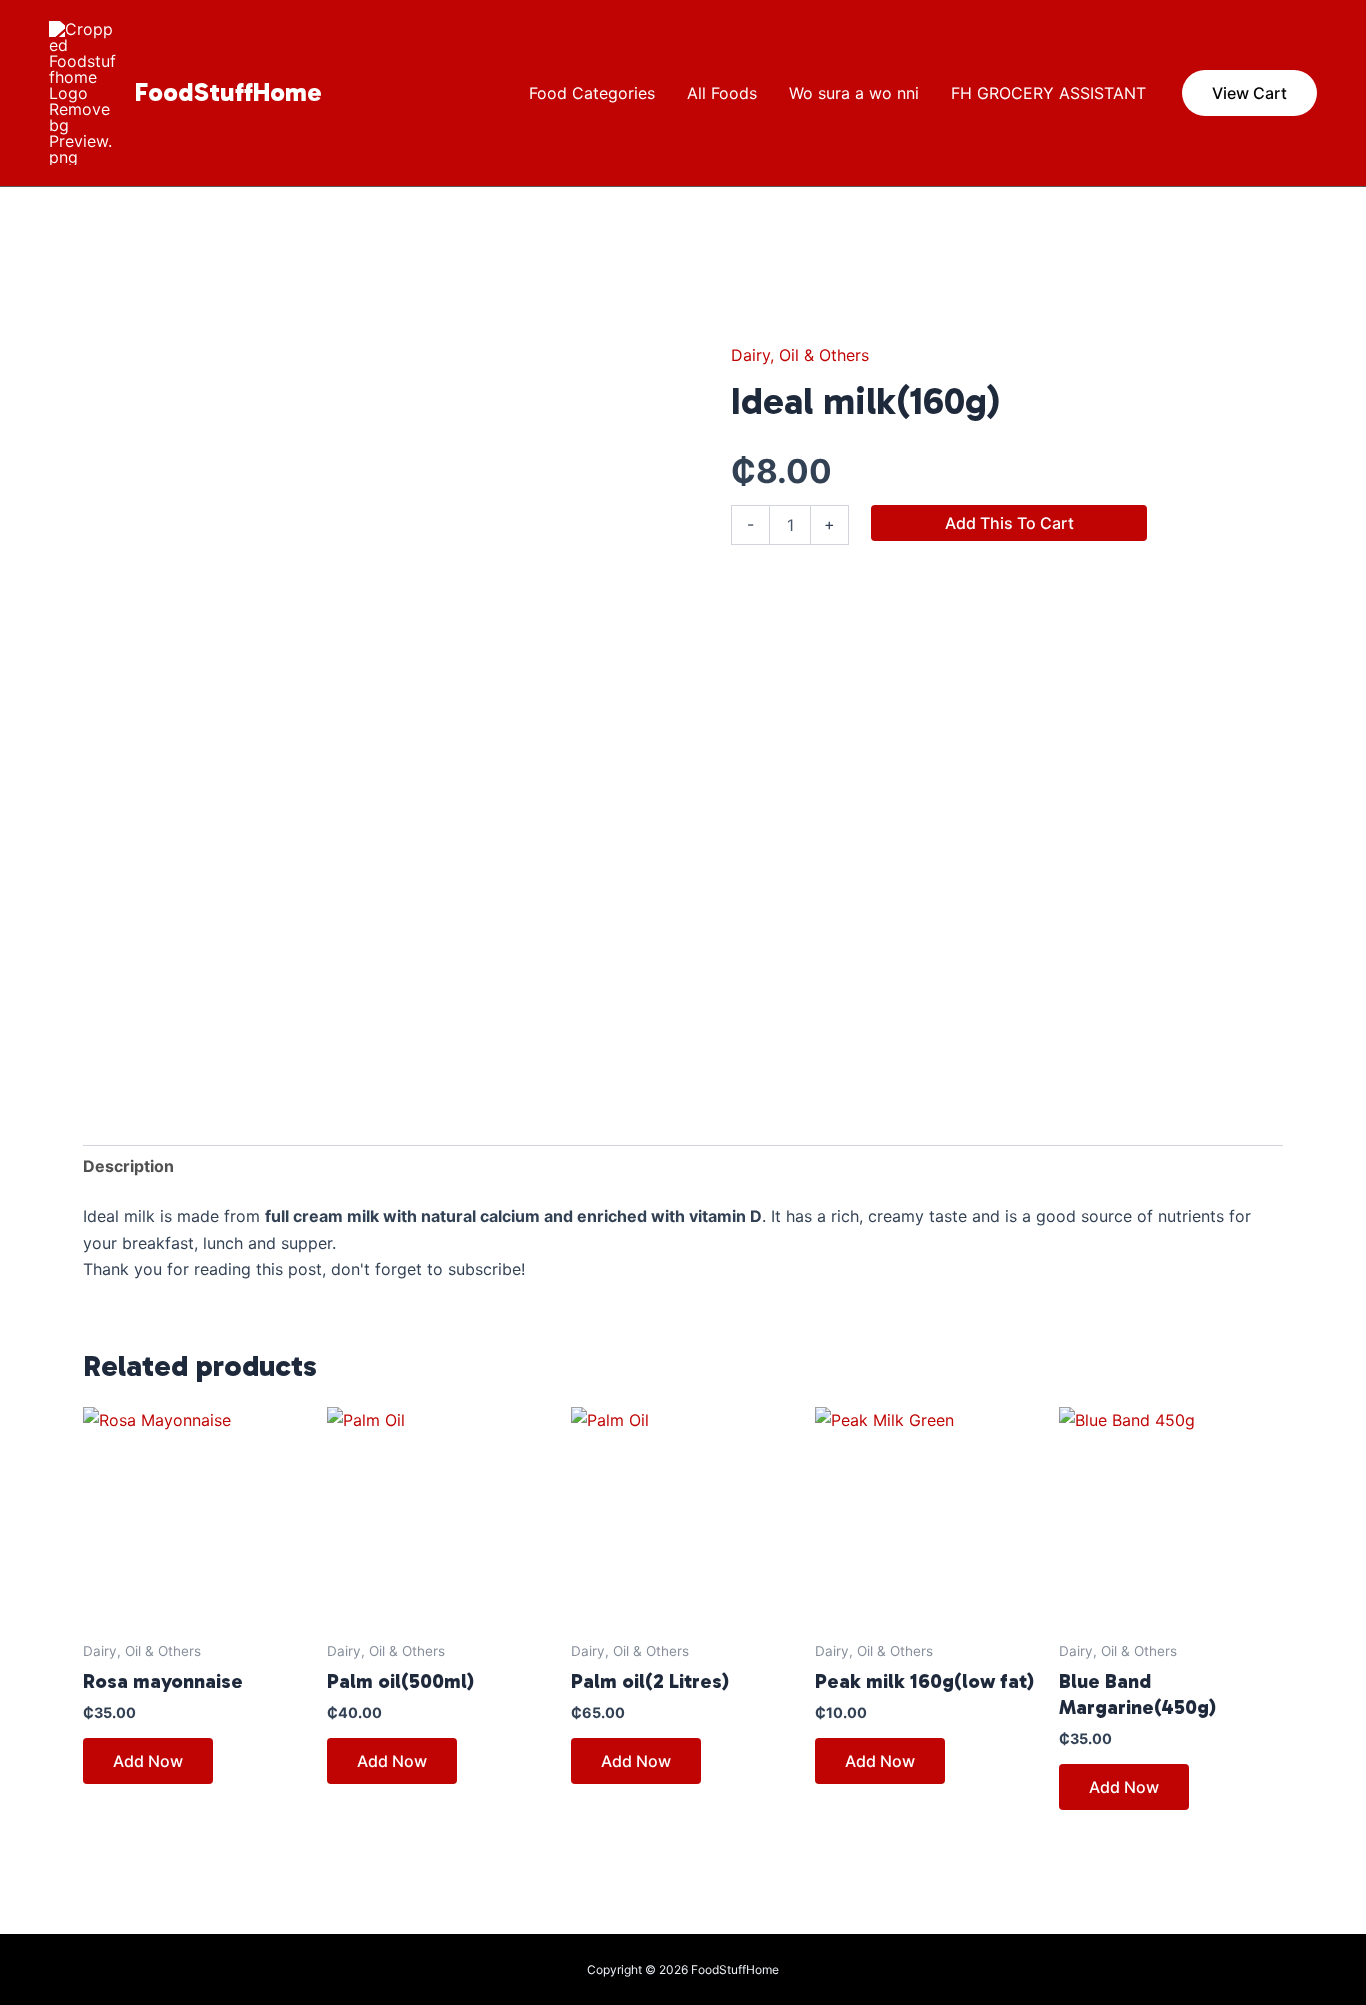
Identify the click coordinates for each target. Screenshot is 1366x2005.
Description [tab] (128, 1166)
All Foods (722, 93)
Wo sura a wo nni (854, 93)
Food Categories (592, 93)
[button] (1249, 93)
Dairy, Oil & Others (800, 355)
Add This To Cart (1009, 523)
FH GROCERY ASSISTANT (1048, 93)
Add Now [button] (148, 1761)
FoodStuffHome (228, 92)
